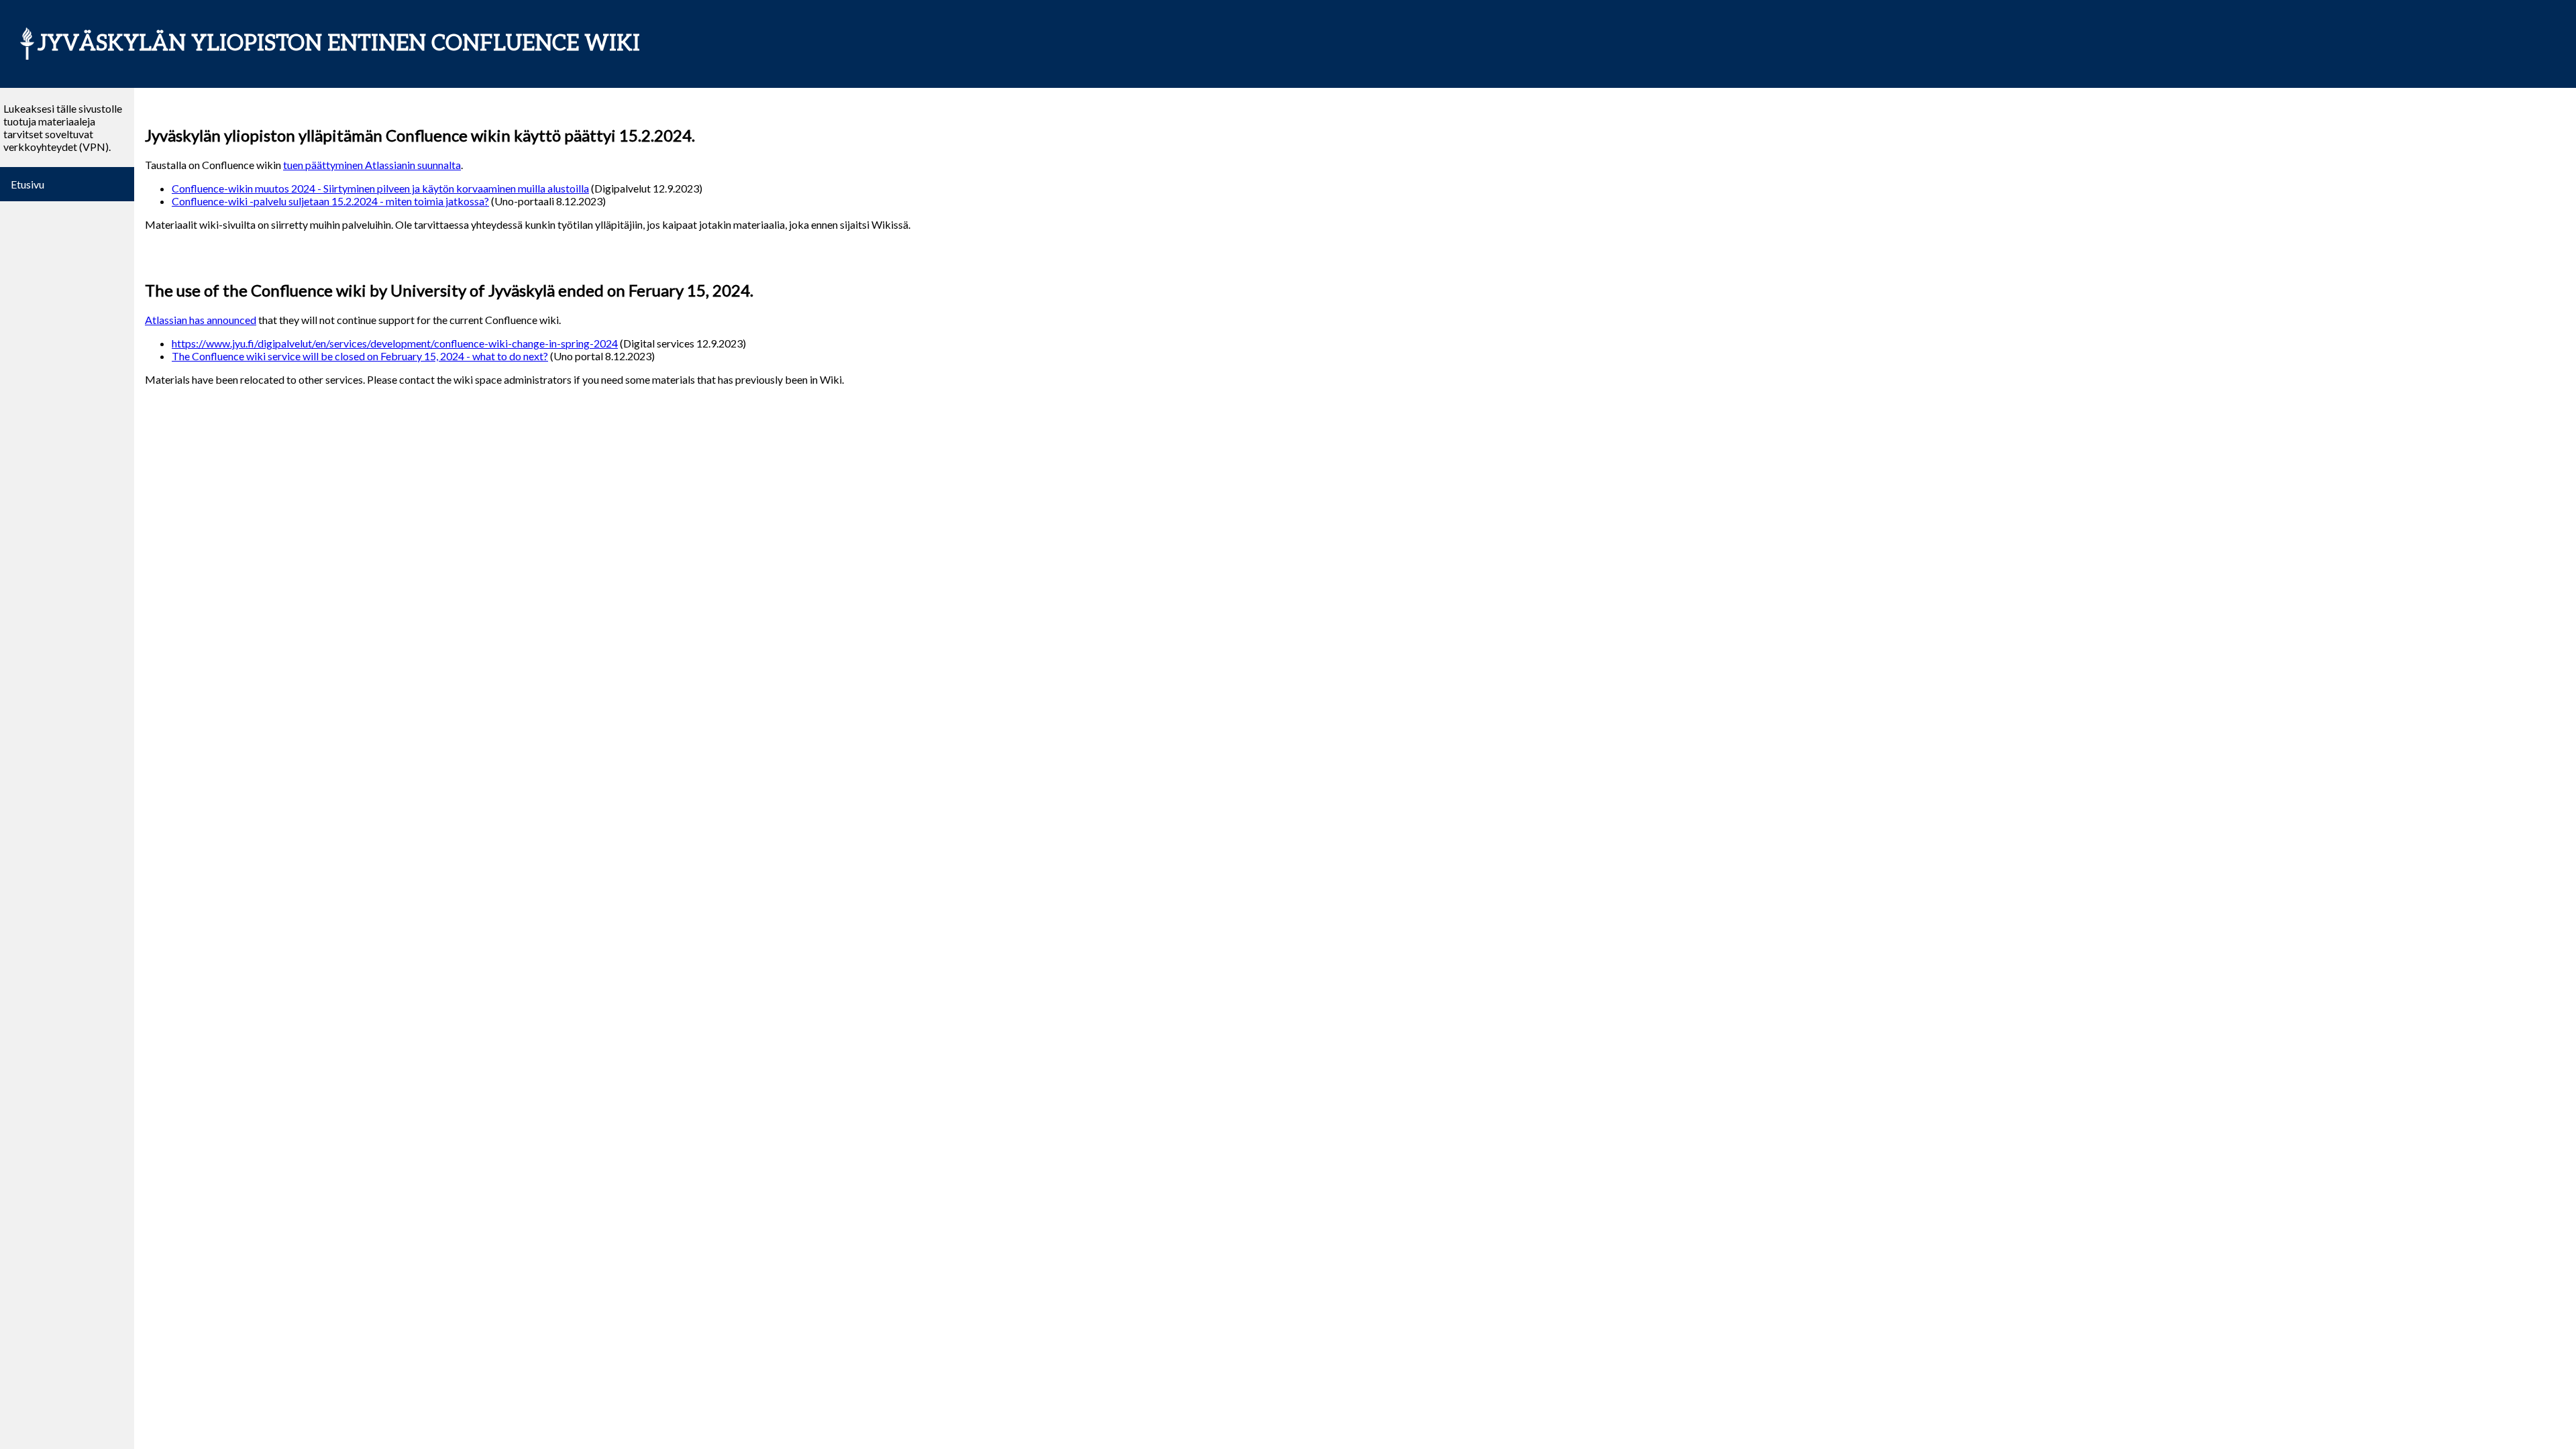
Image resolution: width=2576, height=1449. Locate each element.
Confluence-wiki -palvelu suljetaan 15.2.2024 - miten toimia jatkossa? (330, 201)
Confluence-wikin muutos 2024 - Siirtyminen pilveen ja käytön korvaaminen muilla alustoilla (380, 188)
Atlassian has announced (201, 320)
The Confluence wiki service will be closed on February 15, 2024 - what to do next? (360, 356)
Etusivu (28, 184)
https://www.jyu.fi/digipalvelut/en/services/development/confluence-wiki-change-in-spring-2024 (395, 343)
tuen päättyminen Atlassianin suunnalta (372, 165)
